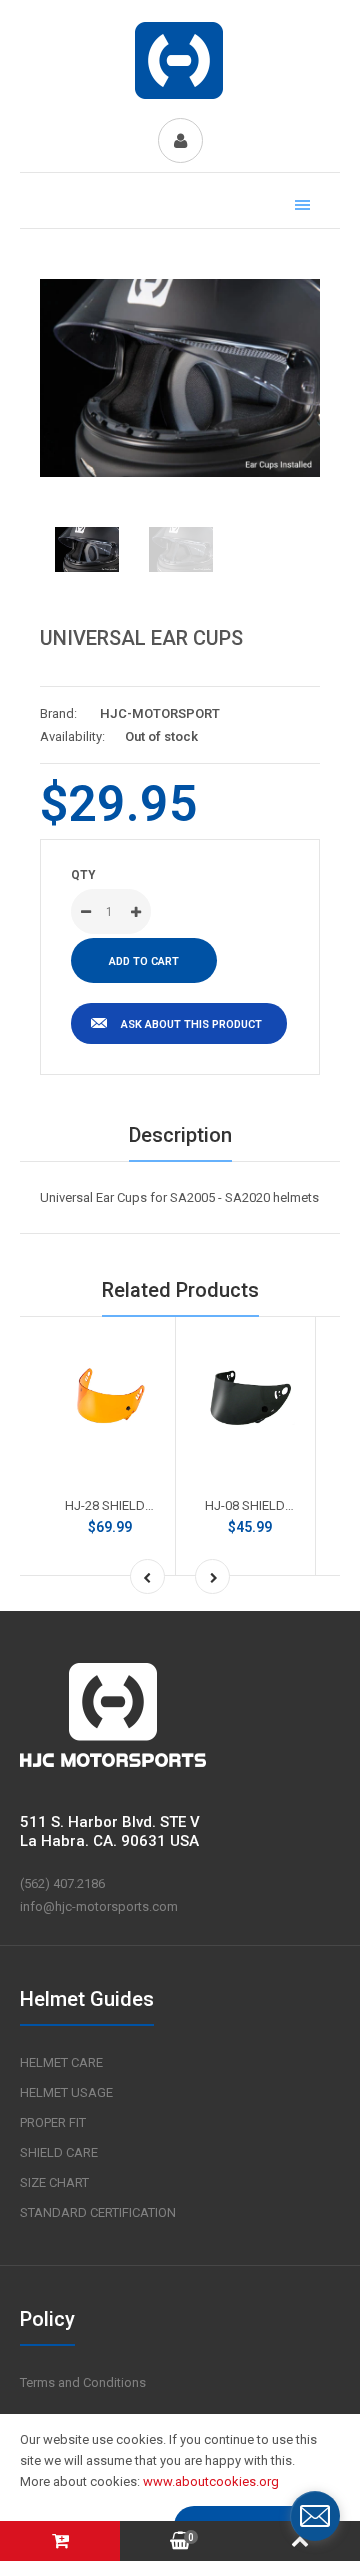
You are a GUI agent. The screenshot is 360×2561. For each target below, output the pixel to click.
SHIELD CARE (59, 2152)
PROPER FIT (53, 2122)
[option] (180, 378)
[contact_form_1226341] (315, 2516)
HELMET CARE (61, 2062)
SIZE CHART (54, 2182)
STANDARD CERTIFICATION (98, 2212)
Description (180, 1135)
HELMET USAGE (66, 2092)
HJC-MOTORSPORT (160, 713)
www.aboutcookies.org (211, 2481)
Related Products (180, 1290)
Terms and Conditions (83, 2382)
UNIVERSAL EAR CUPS (141, 638)
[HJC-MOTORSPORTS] (180, 96)
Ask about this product (191, 1024)
